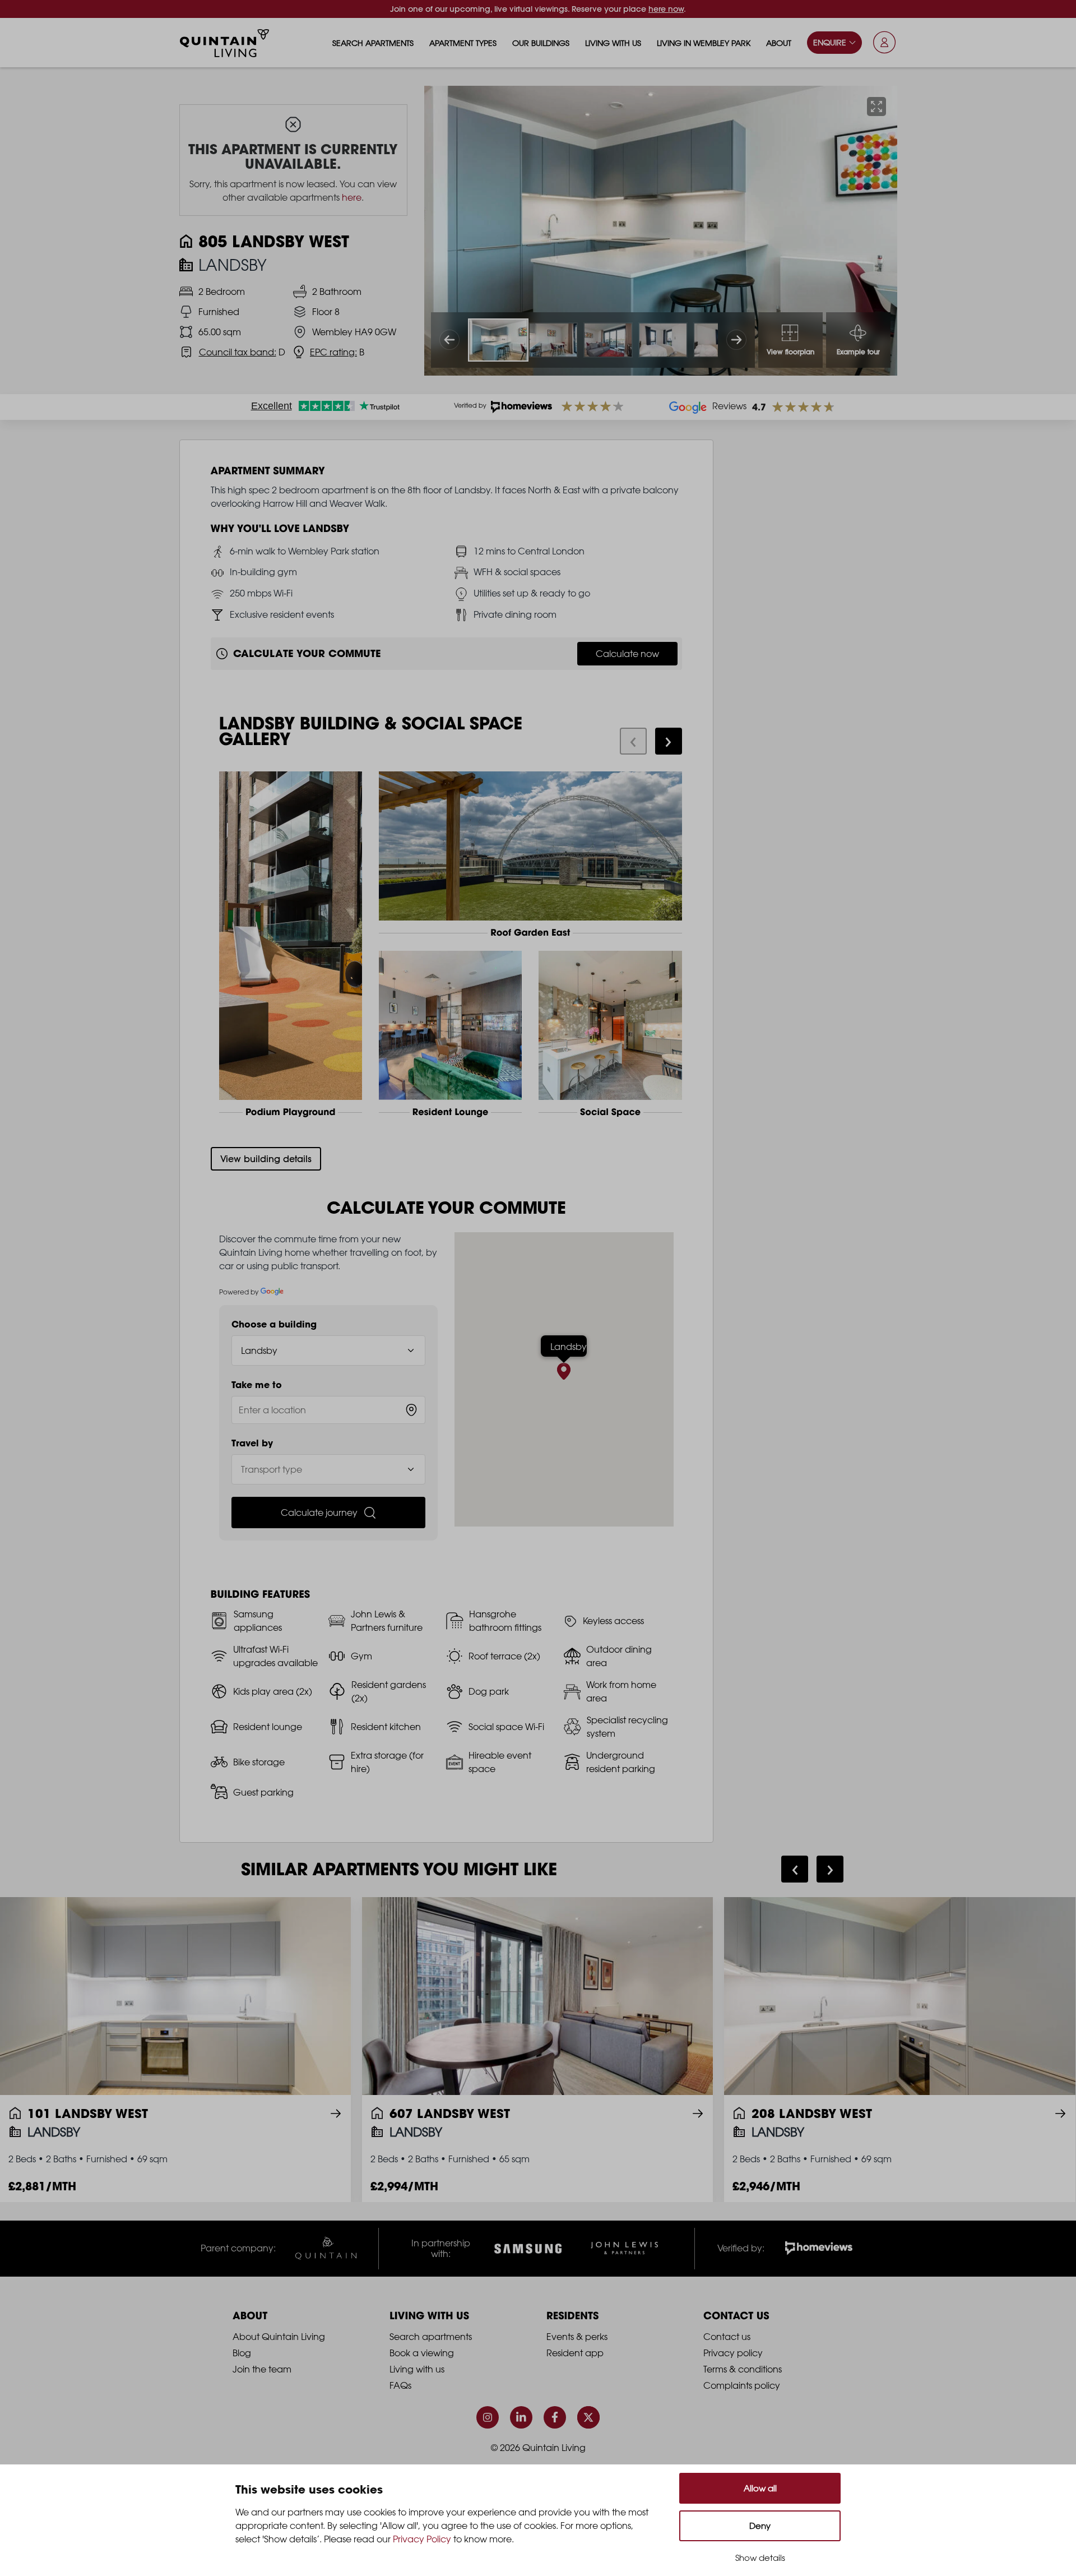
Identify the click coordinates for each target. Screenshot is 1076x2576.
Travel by (252, 1443)
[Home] (225, 43)
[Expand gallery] (876, 107)
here (352, 197)
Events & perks (577, 2337)
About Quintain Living (279, 2337)
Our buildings (541, 43)
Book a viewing (422, 2353)
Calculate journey (319, 1513)
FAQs (400, 2385)
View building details (266, 1159)
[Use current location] (411, 1410)
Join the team (262, 2369)
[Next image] (736, 340)
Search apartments (373, 43)
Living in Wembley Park (704, 43)
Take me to (257, 1385)
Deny (760, 2526)
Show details (760, 2558)
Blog (242, 2353)
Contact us (727, 2337)
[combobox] (329, 1410)
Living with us (613, 43)
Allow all (760, 2488)
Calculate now (627, 654)
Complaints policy (742, 2385)
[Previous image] (449, 340)
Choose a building (274, 1324)
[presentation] (633, 741)
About (779, 43)
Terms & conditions (743, 2369)
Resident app (575, 2353)
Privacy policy (733, 2353)
